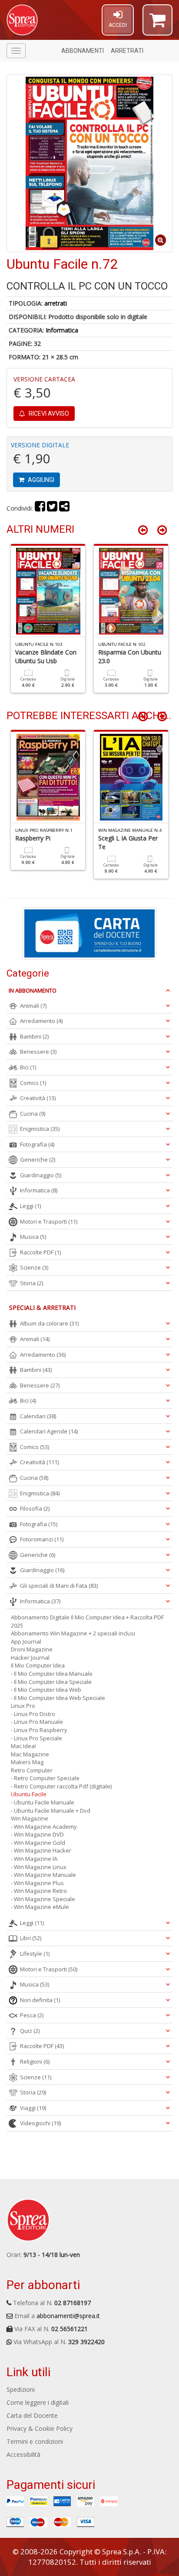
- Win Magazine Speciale (43, 1899)
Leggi (30, 1206)
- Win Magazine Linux (39, 1867)
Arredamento (41, 1021)
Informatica (62, 330)
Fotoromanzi (42, 1539)
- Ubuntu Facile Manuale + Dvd (51, 1811)
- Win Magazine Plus (37, 1883)
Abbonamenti (83, 51)
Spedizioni (21, 2389)
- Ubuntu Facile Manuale (43, 1802)
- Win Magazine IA (34, 1859)
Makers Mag (27, 1762)
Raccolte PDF (40, 1252)
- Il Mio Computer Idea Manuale (52, 1674)
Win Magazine (30, 1818)
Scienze (34, 1267)
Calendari (38, 1416)
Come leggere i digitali (38, 2402)
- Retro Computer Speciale (45, 1778)
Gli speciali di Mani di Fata (59, 1586)
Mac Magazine (30, 1754)
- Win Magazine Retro (39, 1891)
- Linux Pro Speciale (36, 1738)
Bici (28, 1067)
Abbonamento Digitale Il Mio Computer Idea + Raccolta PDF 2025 (87, 1621)
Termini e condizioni (35, 2441)
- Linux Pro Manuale (37, 1722)
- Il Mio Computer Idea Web (46, 1690)
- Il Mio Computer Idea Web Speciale (58, 1698)
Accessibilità (23, 2454)
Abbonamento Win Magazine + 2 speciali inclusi (73, 1633)
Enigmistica (40, 1129)
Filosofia (35, 1508)
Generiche (38, 1159)
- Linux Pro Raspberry (39, 1730)
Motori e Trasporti (49, 1221)
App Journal (26, 1641)
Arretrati (127, 51)
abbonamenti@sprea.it (68, 2316)
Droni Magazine (32, 1649)
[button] (157, 24)
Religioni (35, 2061)
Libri (31, 1938)
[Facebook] (40, 508)
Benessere (38, 1052)
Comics (33, 1083)
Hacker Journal (30, 1658)
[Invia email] (64, 508)
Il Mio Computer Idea (38, 1665)
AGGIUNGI (40, 480)
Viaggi (33, 2108)
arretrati (56, 303)
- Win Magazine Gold (38, 1843)
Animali (33, 1006)
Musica (33, 1237)
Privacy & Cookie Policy (40, 2428)
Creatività (38, 1098)
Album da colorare (49, 1323)
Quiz (30, 2031)
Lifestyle (35, 1954)
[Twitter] (52, 508)
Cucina (33, 1114)
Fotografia (37, 1144)
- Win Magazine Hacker (41, 1850)
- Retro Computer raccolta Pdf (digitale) (61, 1786)
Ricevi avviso (48, 414)
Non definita (40, 2000)
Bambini (34, 1036)
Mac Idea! (23, 1746)
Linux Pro (23, 1706)
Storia (31, 1283)
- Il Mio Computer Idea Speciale (51, 1682)
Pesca (32, 2015)
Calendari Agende (49, 1431)
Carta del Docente (32, 2415)
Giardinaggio (41, 1175)
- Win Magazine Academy (44, 1827)
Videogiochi (40, 2123)
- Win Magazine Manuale (43, 1875)
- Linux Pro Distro (33, 1714)
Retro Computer (32, 1770)
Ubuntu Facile (29, 1794)
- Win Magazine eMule (40, 1907)
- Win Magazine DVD (37, 1834)
